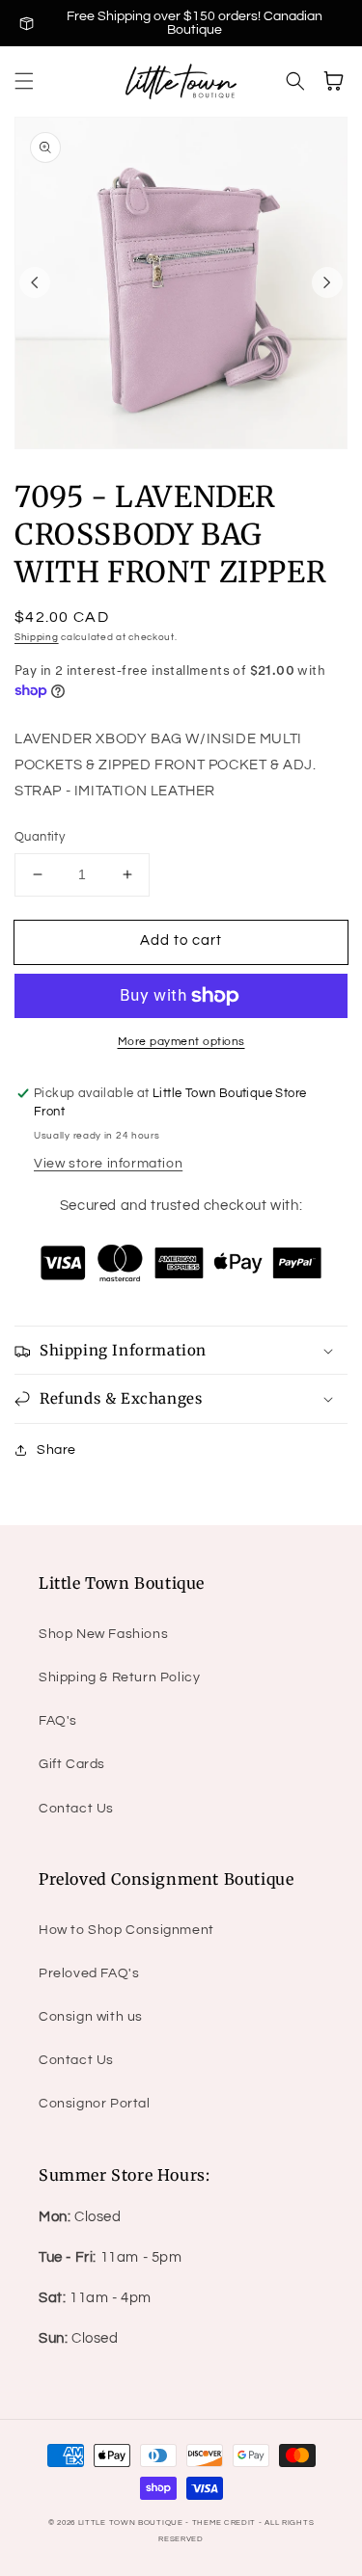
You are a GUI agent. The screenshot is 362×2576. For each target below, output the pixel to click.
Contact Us (76, 1809)
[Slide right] (327, 282)
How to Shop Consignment (126, 1930)
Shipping (37, 637)
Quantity (40, 837)
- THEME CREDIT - (225, 2522)
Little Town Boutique (131, 2522)
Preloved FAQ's (89, 1973)
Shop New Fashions (103, 1634)
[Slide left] (35, 282)
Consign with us (91, 2017)
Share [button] (56, 1450)
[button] (24, 81)
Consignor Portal (95, 2104)
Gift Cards (72, 1764)
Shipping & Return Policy (119, 1677)
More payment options (181, 1042)
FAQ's (58, 1721)
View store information (108, 1164)
